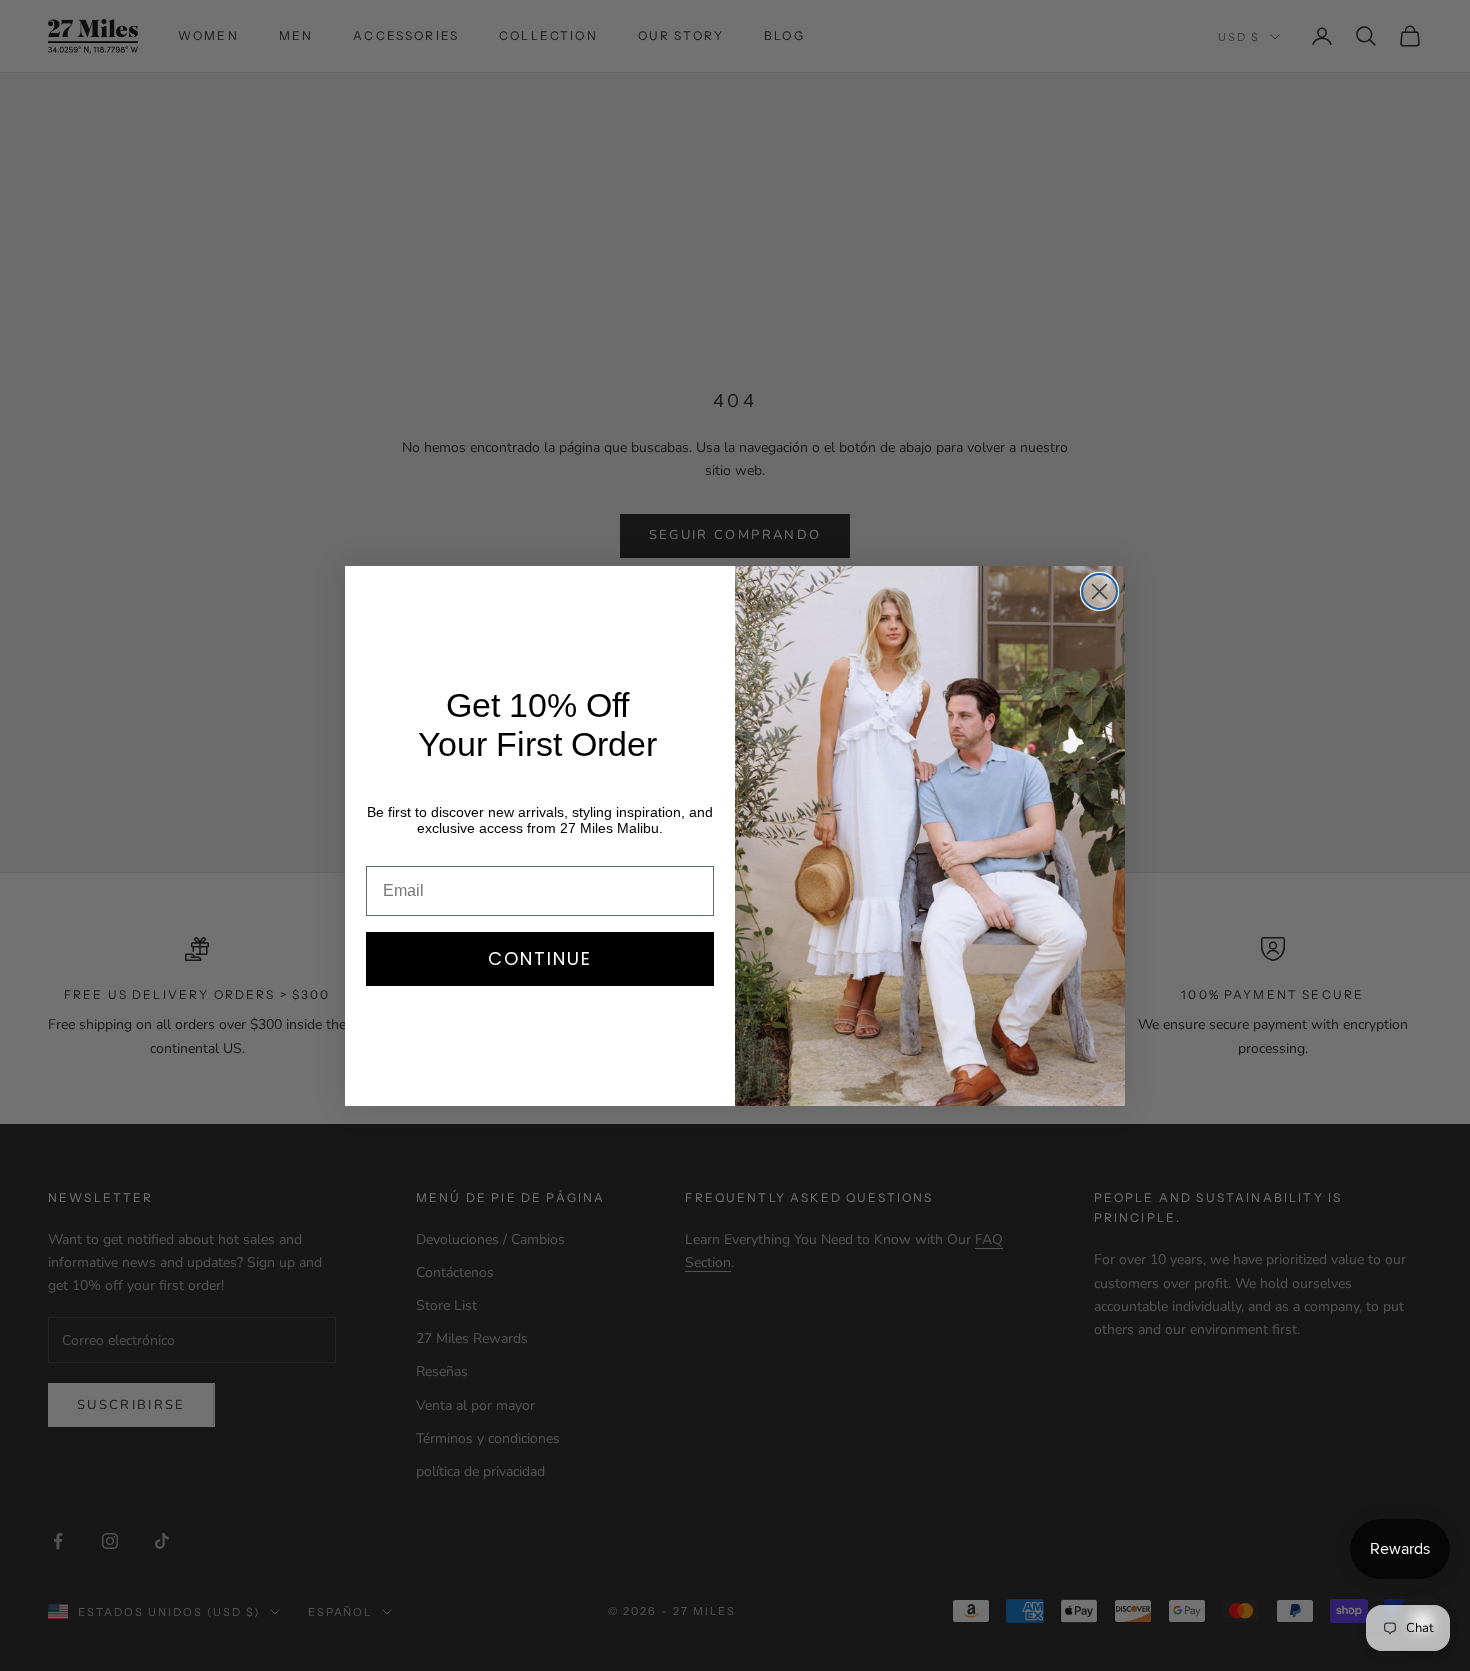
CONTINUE (540, 958)
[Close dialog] (1099, 591)
